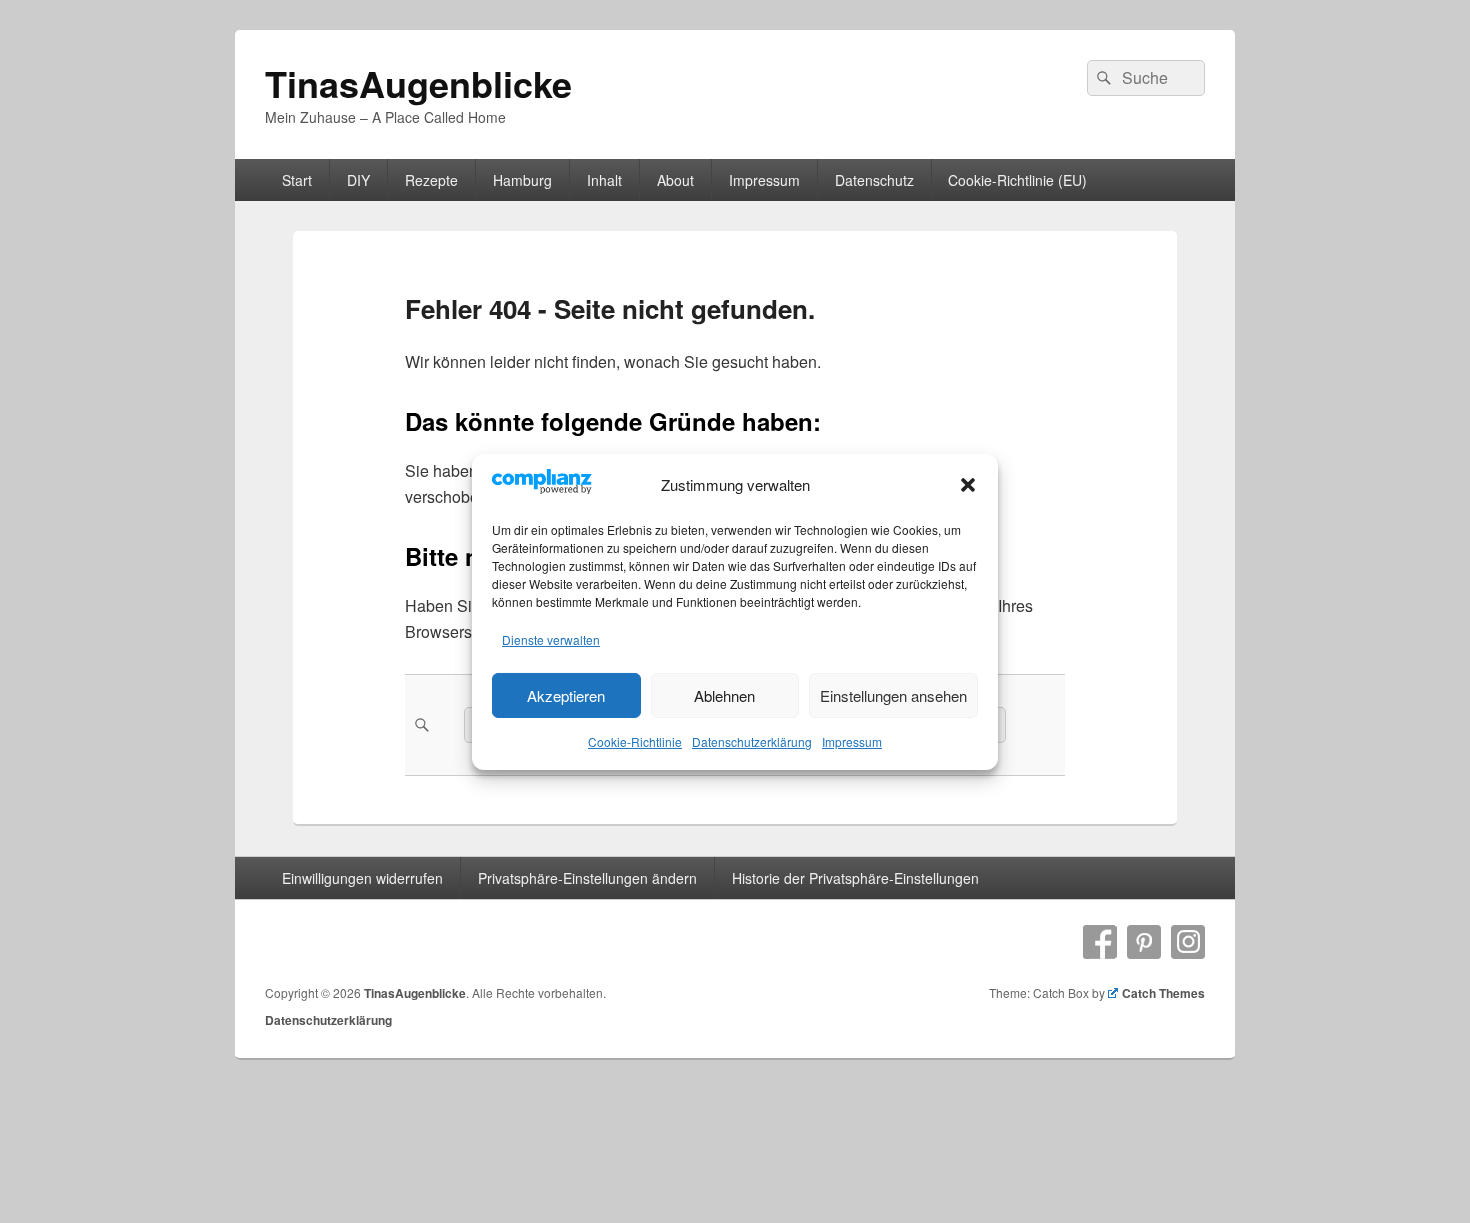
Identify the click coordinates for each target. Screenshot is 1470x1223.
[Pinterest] (1144, 942)
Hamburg (522, 180)
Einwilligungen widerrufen (362, 878)
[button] (968, 485)
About (675, 180)
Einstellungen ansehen (893, 694)
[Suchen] (1102, 78)
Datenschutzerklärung (752, 741)
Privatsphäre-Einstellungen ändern (587, 878)
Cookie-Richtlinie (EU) (1017, 180)
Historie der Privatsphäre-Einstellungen (855, 878)
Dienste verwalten (551, 639)
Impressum (852, 741)
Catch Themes (1163, 993)
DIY (358, 180)
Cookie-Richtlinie (635, 741)
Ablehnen (724, 694)
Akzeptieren (566, 694)
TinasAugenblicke (418, 83)
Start (297, 180)
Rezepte (431, 180)
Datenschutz (874, 180)
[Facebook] (1100, 942)
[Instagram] (1188, 942)
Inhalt (604, 180)
